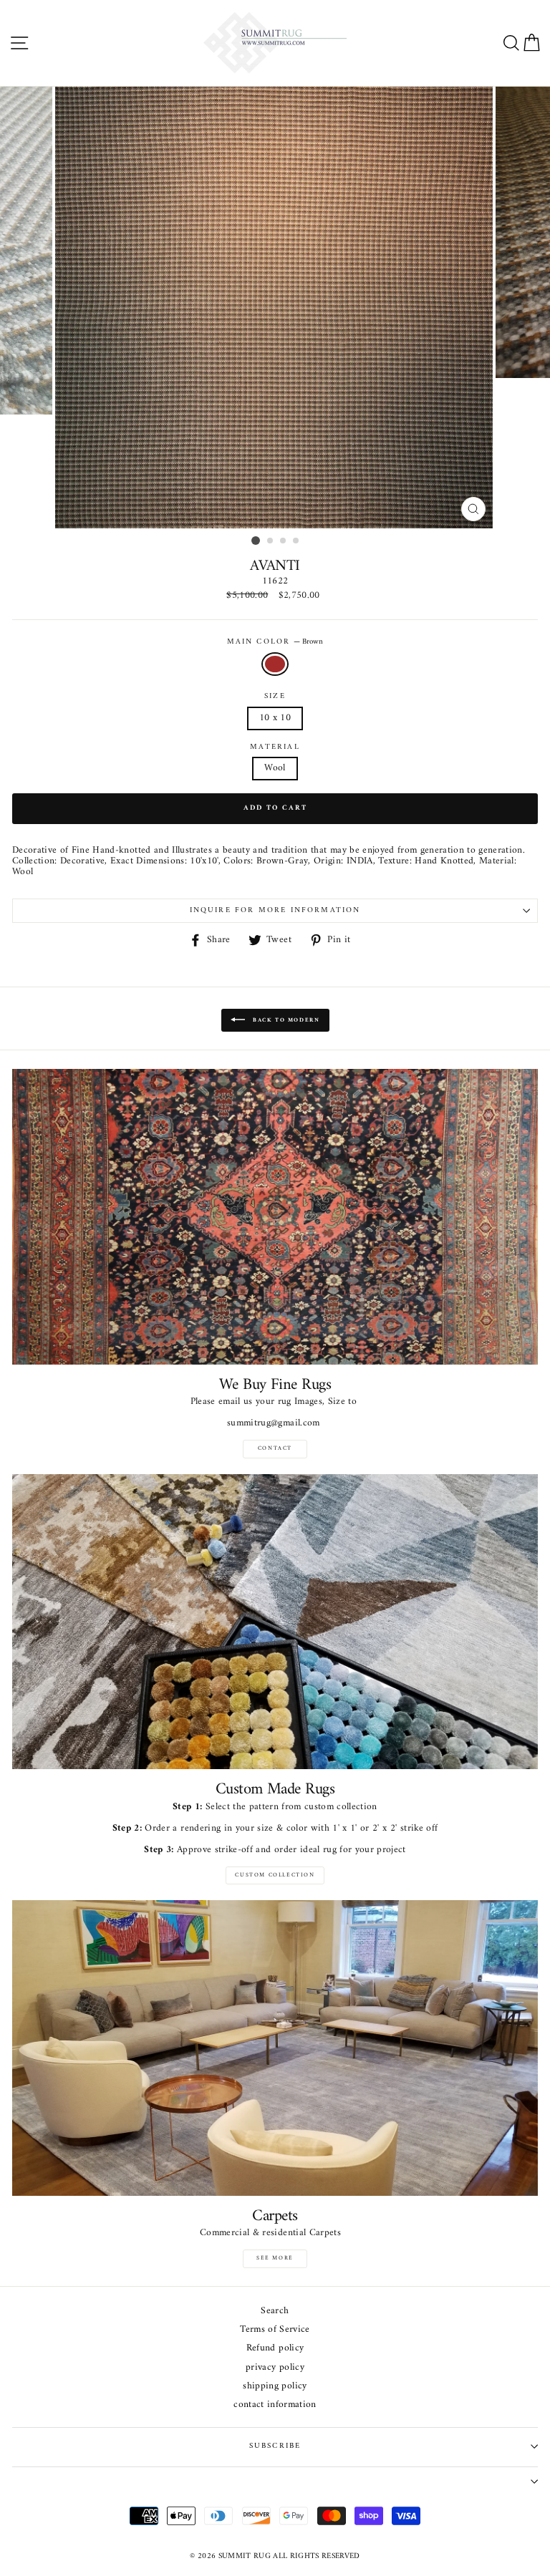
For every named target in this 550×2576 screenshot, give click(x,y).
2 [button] (271, 541)
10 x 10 (275, 718)
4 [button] (296, 541)
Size (275, 697)
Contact (275, 1448)
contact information (275, 2405)
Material (275, 747)
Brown (275, 664)
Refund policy (275, 2349)
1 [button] (256, 541)
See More (275, 2258)
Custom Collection (275, 1875)
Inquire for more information (275, 910)
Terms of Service (275, 2330)
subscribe (275, 2446)
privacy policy (275, 2368)
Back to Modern (285, 1020)
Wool (275, 768)
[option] (275, 308)
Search (275, 2311)
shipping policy (275, 2387)
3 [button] (284, 541)
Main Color (275, 642)
